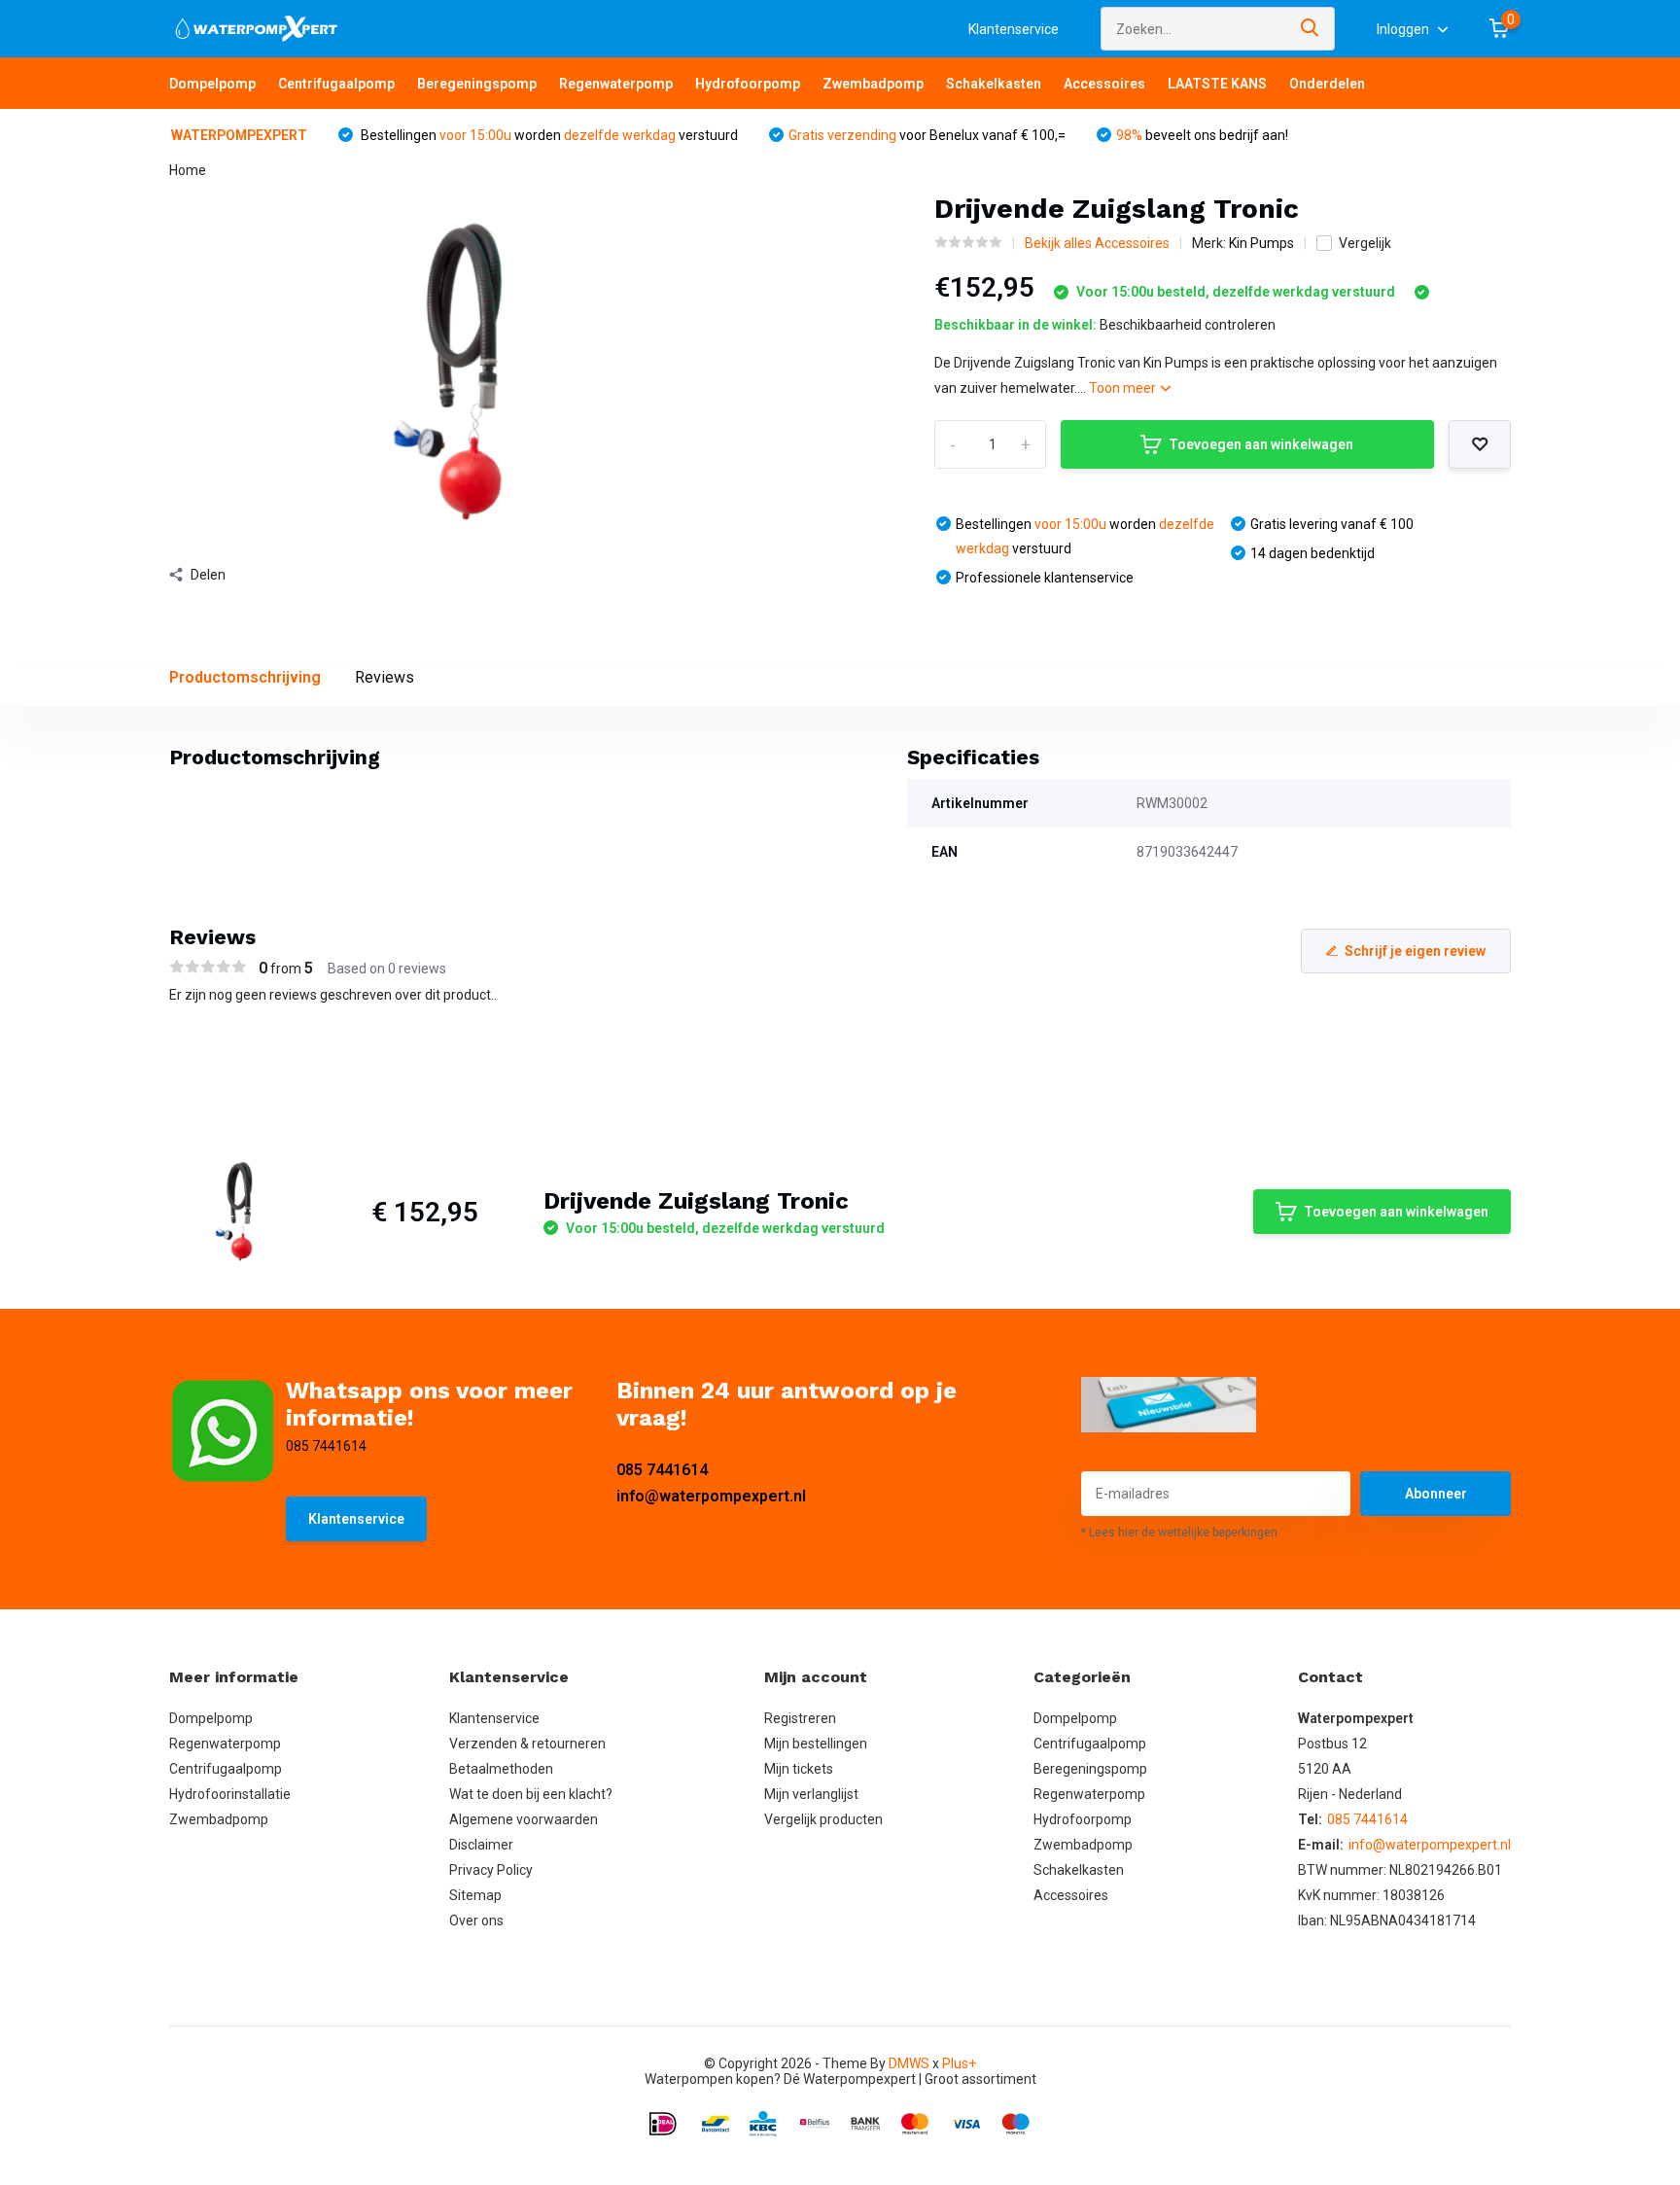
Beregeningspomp (477, 84)
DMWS (909, 2063)
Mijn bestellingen (816, 1744)
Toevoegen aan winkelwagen (1261, 444)
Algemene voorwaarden (524, 1819)
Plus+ (959, 2063)
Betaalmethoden (501, 1769)
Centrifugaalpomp (336, 84)
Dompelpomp (212, 84)
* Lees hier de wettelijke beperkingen (1179, 1533)
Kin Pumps (1261, 243)
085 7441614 (662, 1470)
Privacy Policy (491, 1870)
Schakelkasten (994, 84)
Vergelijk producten (823, 1819)
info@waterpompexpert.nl (711, 1496)
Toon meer (1124, 388)
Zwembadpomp (873, 84)
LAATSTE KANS (1217, 84)
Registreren (800, 1718)
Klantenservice (1014, 29)
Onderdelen (1327, 84)
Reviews (385, 677)
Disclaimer (481, 1845)
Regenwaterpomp (616, 84)
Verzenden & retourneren (527, 1744)
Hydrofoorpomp (748, 84)
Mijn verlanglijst (811, 1794)
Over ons (476, 1921)
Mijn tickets (799, 1769)
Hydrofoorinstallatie (230, 1794)
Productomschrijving (245, 677)
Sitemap (475, 1895)
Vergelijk (1365, 243)
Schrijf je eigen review (1415, 951)
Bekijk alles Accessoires (1097, 243)
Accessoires (1104, 84)
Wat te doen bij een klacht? (531, 1794)
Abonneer (1436, 1494)
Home (188, 170)
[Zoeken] (1311, 29)
